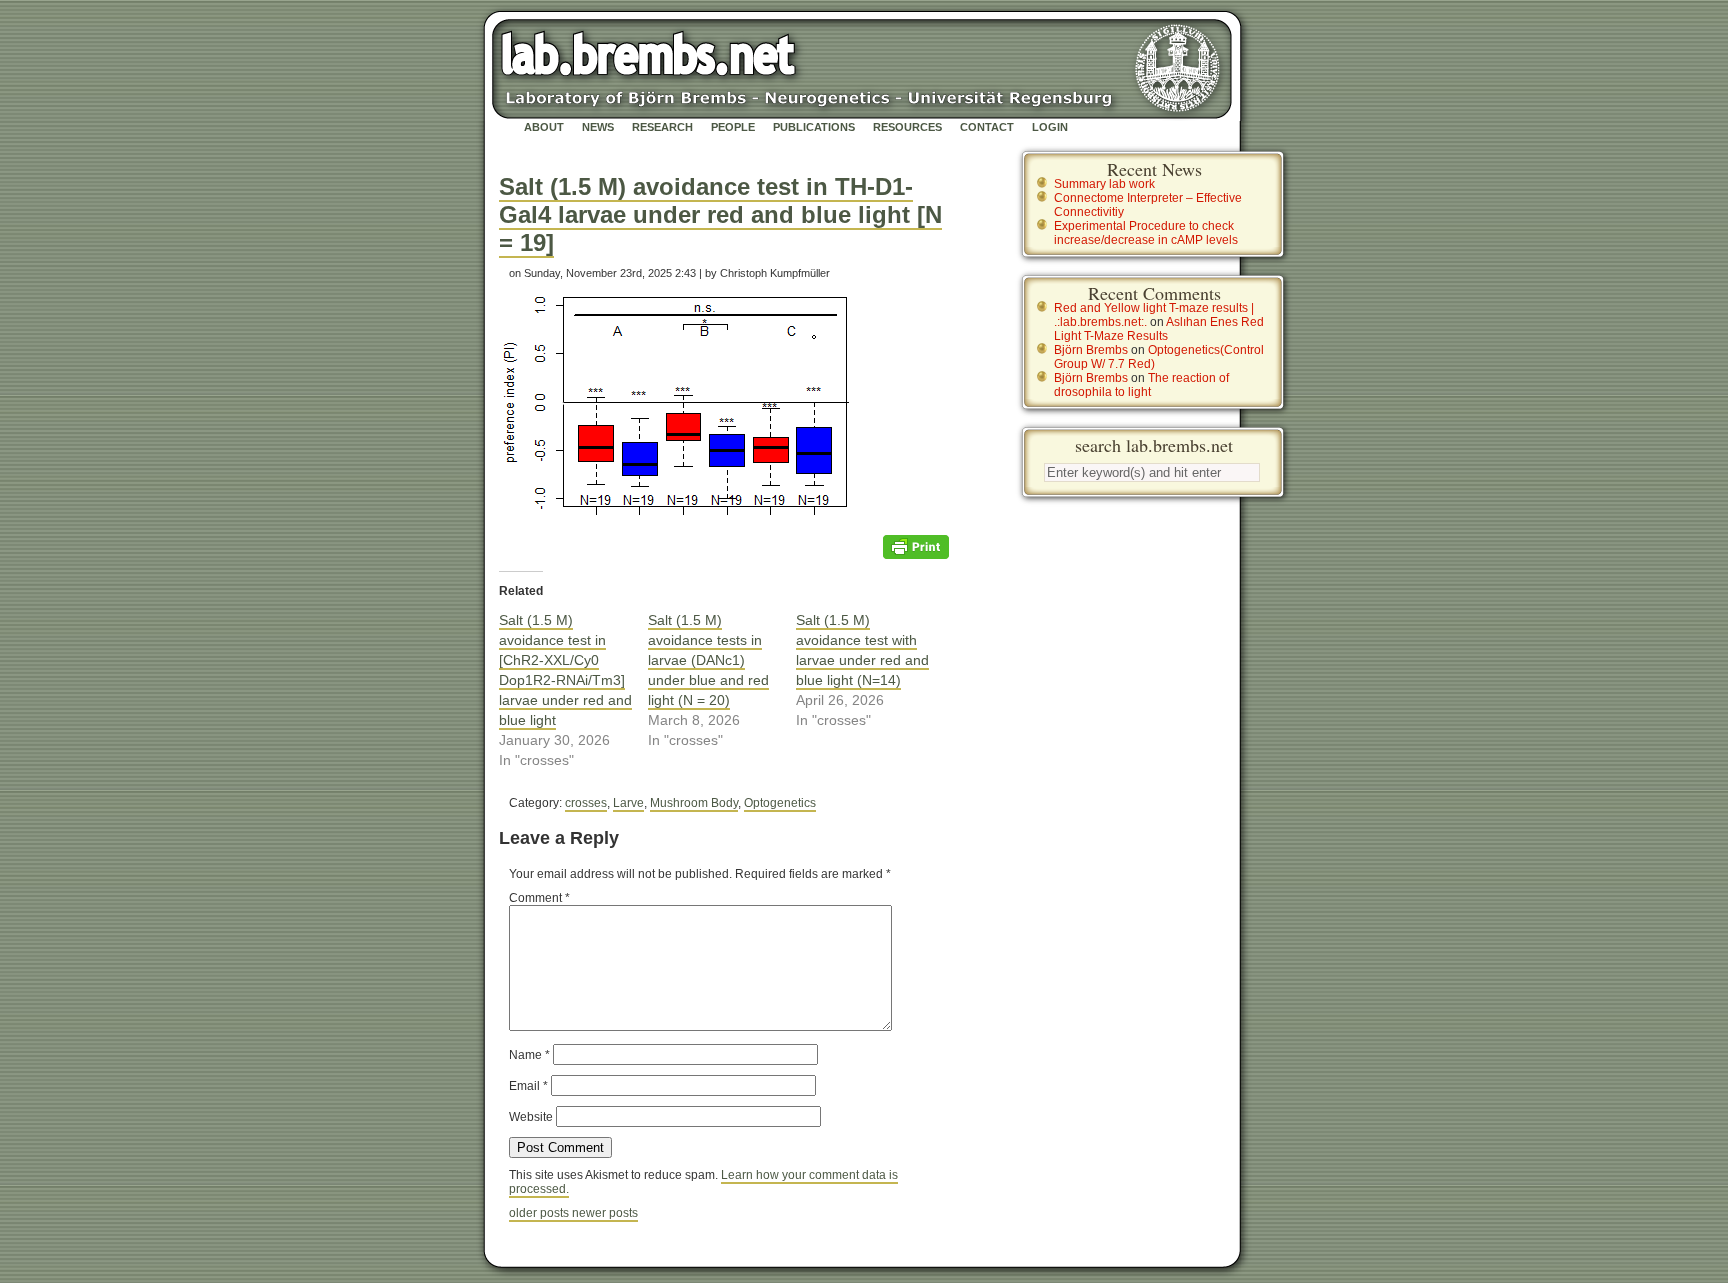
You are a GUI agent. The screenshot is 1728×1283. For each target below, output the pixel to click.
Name (529, 1055)
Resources (907, 127)
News (598, 127)
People (733, 127)
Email (528, 1086)
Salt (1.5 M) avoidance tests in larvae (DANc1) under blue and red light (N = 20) (708, 660)
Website (531, 1117)
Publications (814, 127)
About (544, 127)
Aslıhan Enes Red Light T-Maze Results (1159, 329)
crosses (586, 803)
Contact (987, 127)
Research (662, 127)
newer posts (605, 1213)
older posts (540, 1213)
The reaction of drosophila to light (1141, 385)
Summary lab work (1104, 184)
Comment (539, 898)
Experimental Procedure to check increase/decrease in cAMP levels (1146, 233)
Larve (628, 803)
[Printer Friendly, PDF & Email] (916, 546)
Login (1050, 127)
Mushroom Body (694, 803)
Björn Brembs (1091, 350)
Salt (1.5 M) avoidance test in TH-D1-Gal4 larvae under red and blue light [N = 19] (720, 214)
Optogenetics (780, 803)
